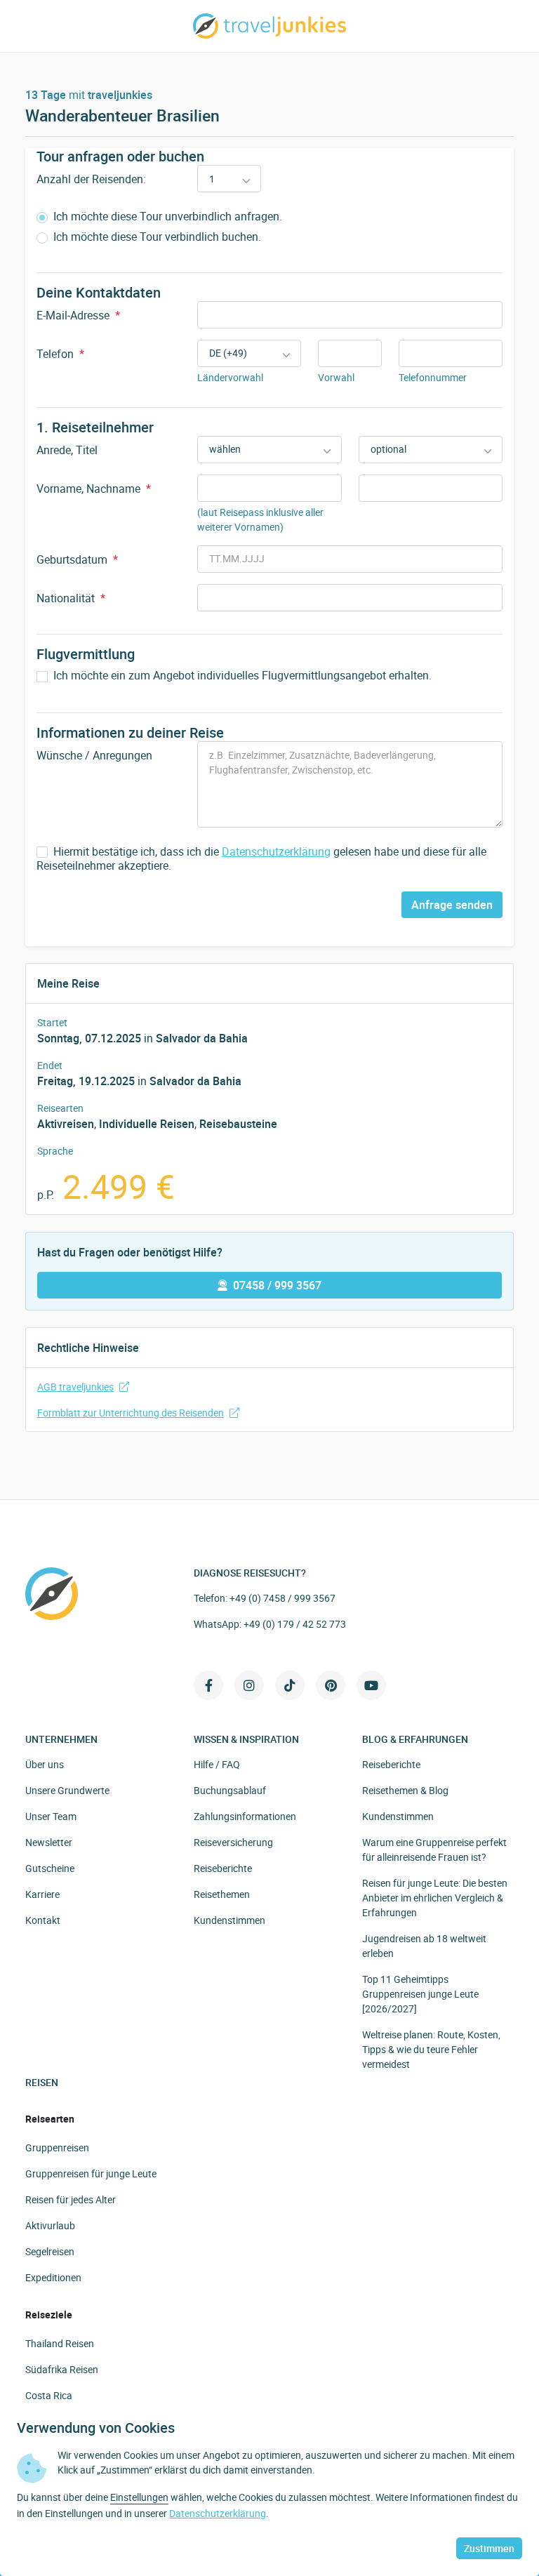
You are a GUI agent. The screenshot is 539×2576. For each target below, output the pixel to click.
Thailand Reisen (60, 2343)
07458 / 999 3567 (277, 1285)
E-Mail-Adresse (78, 315)
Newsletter (49, 1842)
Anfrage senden (452, 905)
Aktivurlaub (50, 2225)
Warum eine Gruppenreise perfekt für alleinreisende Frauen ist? (434, 1850)
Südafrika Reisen (62, 2369)
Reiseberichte (223, 1868)
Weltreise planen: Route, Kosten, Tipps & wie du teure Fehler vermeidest (431, 2049)
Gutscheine (50, 1868)
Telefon (60, 354)
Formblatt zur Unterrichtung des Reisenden (131, 1413)
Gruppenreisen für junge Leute (91, 2173)
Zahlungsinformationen (245, 1816)
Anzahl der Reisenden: (91, 179)
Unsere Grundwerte (67, 1790)
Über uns (45, 1764)
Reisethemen (222, 1894)
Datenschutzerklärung (276, 851)
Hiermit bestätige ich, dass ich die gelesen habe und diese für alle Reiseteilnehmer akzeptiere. (261, 859)
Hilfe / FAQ (217, 1764)
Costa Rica (49, 2395)
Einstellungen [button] (139, 2497)
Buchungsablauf (230, 1790)
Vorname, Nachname (94, 489)
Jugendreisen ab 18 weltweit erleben (424, 1946)
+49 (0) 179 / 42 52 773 (295, 1624)
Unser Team (51, 1816)
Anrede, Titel (67, 450)
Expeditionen (53, 2277)
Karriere (42, 1894)
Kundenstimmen (229, 1920)
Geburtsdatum (77, 559)
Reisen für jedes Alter (71, 2199)
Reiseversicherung (233, 1842)
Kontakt (43, 1920)
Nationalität (71, 598)
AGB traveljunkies (75, 1387)
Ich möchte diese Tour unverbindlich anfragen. (166, 217)
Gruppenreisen (57, 2147)
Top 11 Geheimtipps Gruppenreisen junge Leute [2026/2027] (420, 1994)
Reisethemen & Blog (405, 1790)
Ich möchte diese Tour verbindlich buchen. (156, 237)
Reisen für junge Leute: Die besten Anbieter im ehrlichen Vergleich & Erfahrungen (435, 1898)
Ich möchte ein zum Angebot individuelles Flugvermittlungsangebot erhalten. (241, 676)
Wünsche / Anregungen (94, 755)
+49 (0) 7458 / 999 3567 (282, 1598)
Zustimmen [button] (489, 2548)
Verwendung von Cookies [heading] (96, 2428)
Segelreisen (50, 2251)
